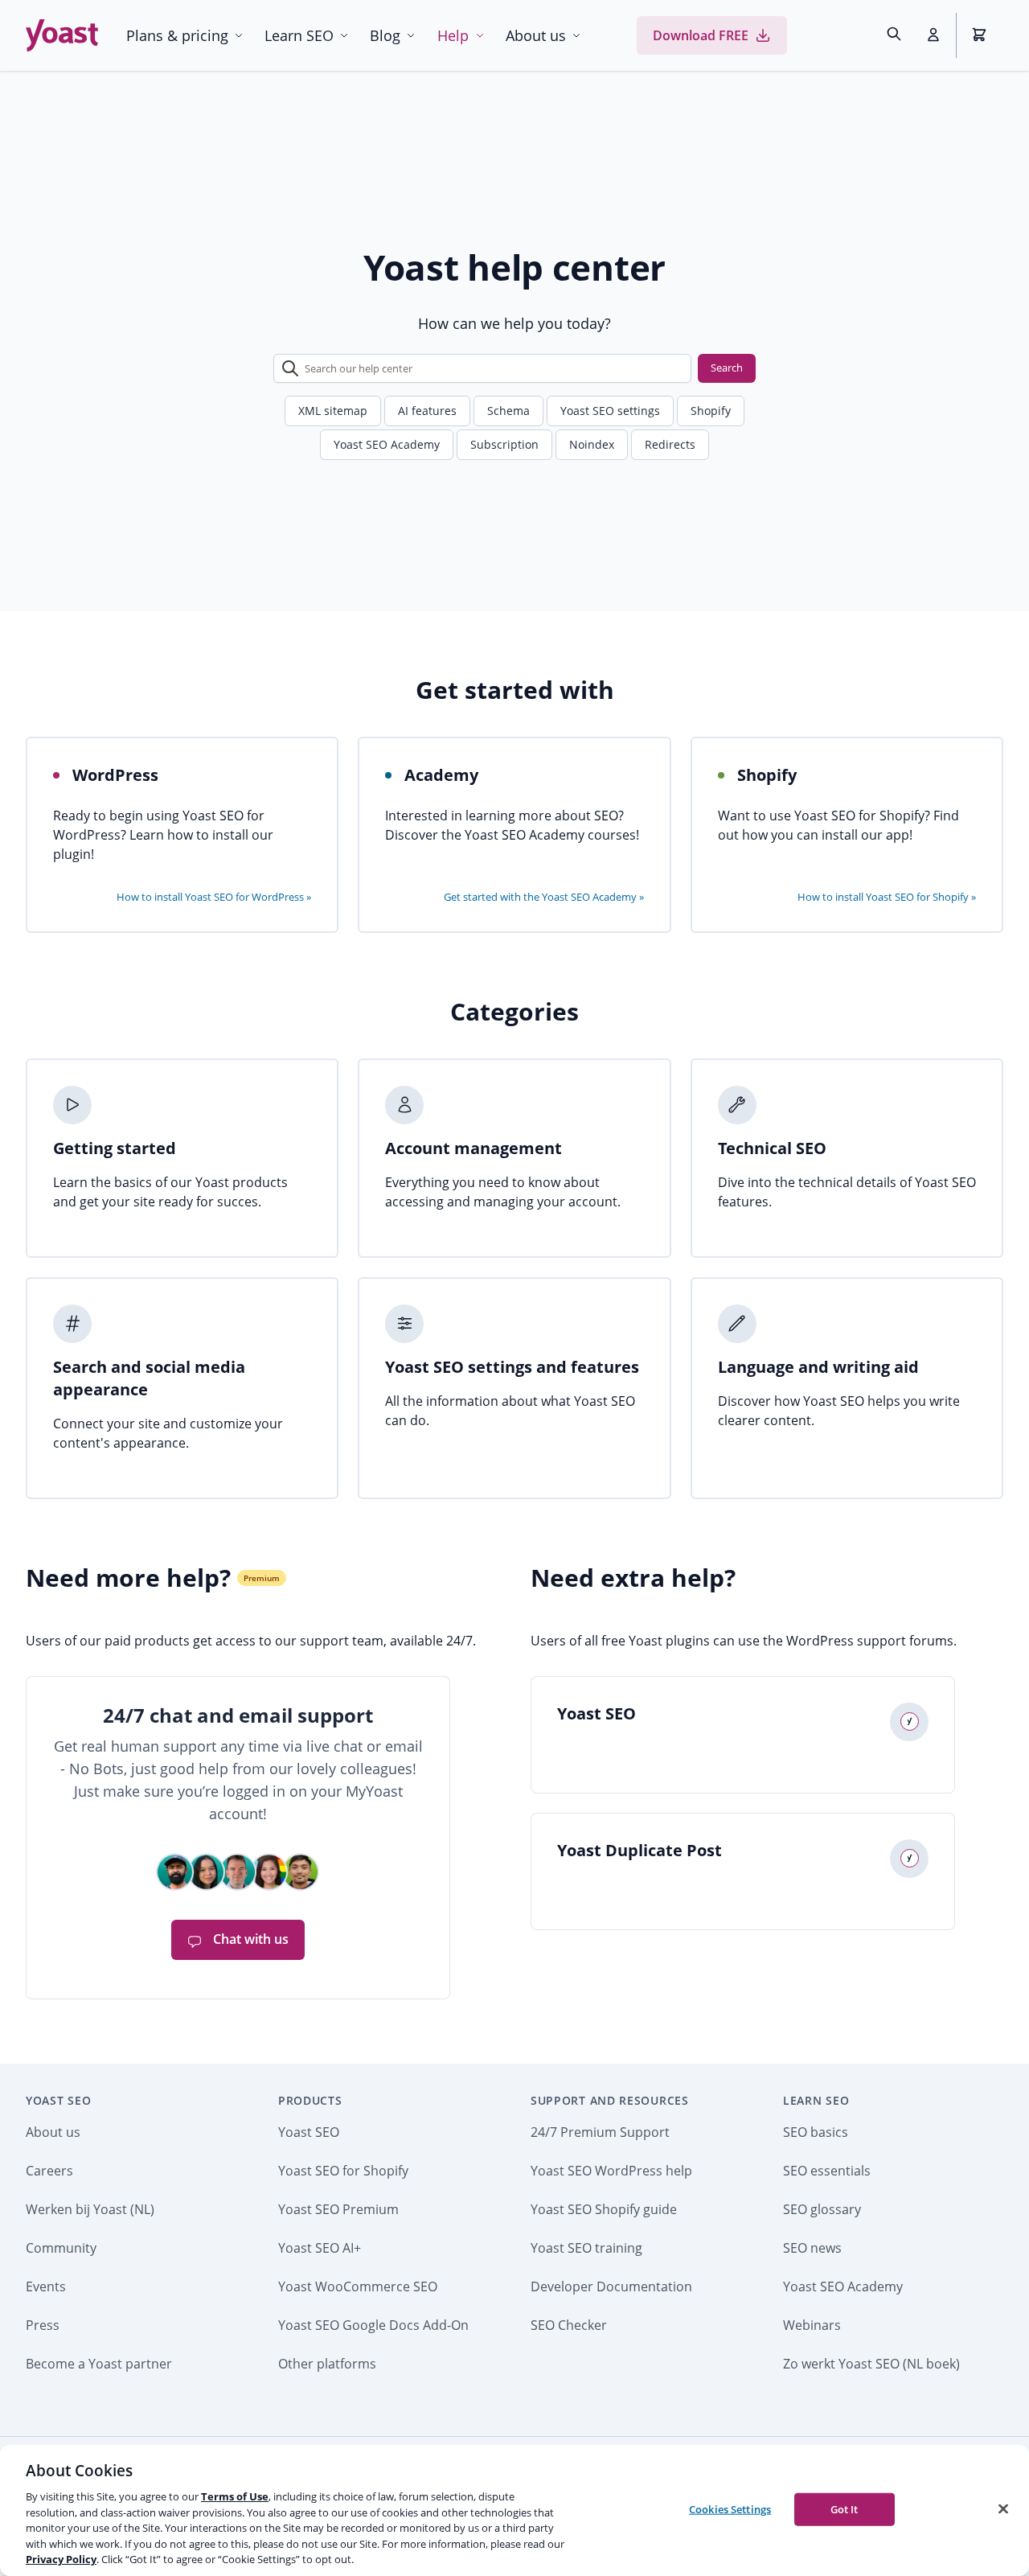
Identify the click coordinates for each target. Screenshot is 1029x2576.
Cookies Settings (730, 2508)
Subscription (504, 444)
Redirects (670, 444)
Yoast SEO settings (610, 411)
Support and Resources (610, 2100)
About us (536, 35)
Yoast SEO (58, 2100)
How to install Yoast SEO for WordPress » (214, 897)
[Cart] (981, 35)
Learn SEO (299, 35)
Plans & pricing (177, 35)
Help (453, 35)
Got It (845, 2508)
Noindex (592, 444)
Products (310, 2100)
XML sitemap (333, 411)
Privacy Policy (61, 2559)
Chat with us (249, 1939)
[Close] (1003, 2508)
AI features (427, 411)
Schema (508, 411)
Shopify (711, 411)
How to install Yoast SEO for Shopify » (887, 897)
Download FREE (701, 35)
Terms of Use (235, 2496)
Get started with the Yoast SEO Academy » (544, 897)
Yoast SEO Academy (387, 444)
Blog (385, 35)
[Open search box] (894, 35)
